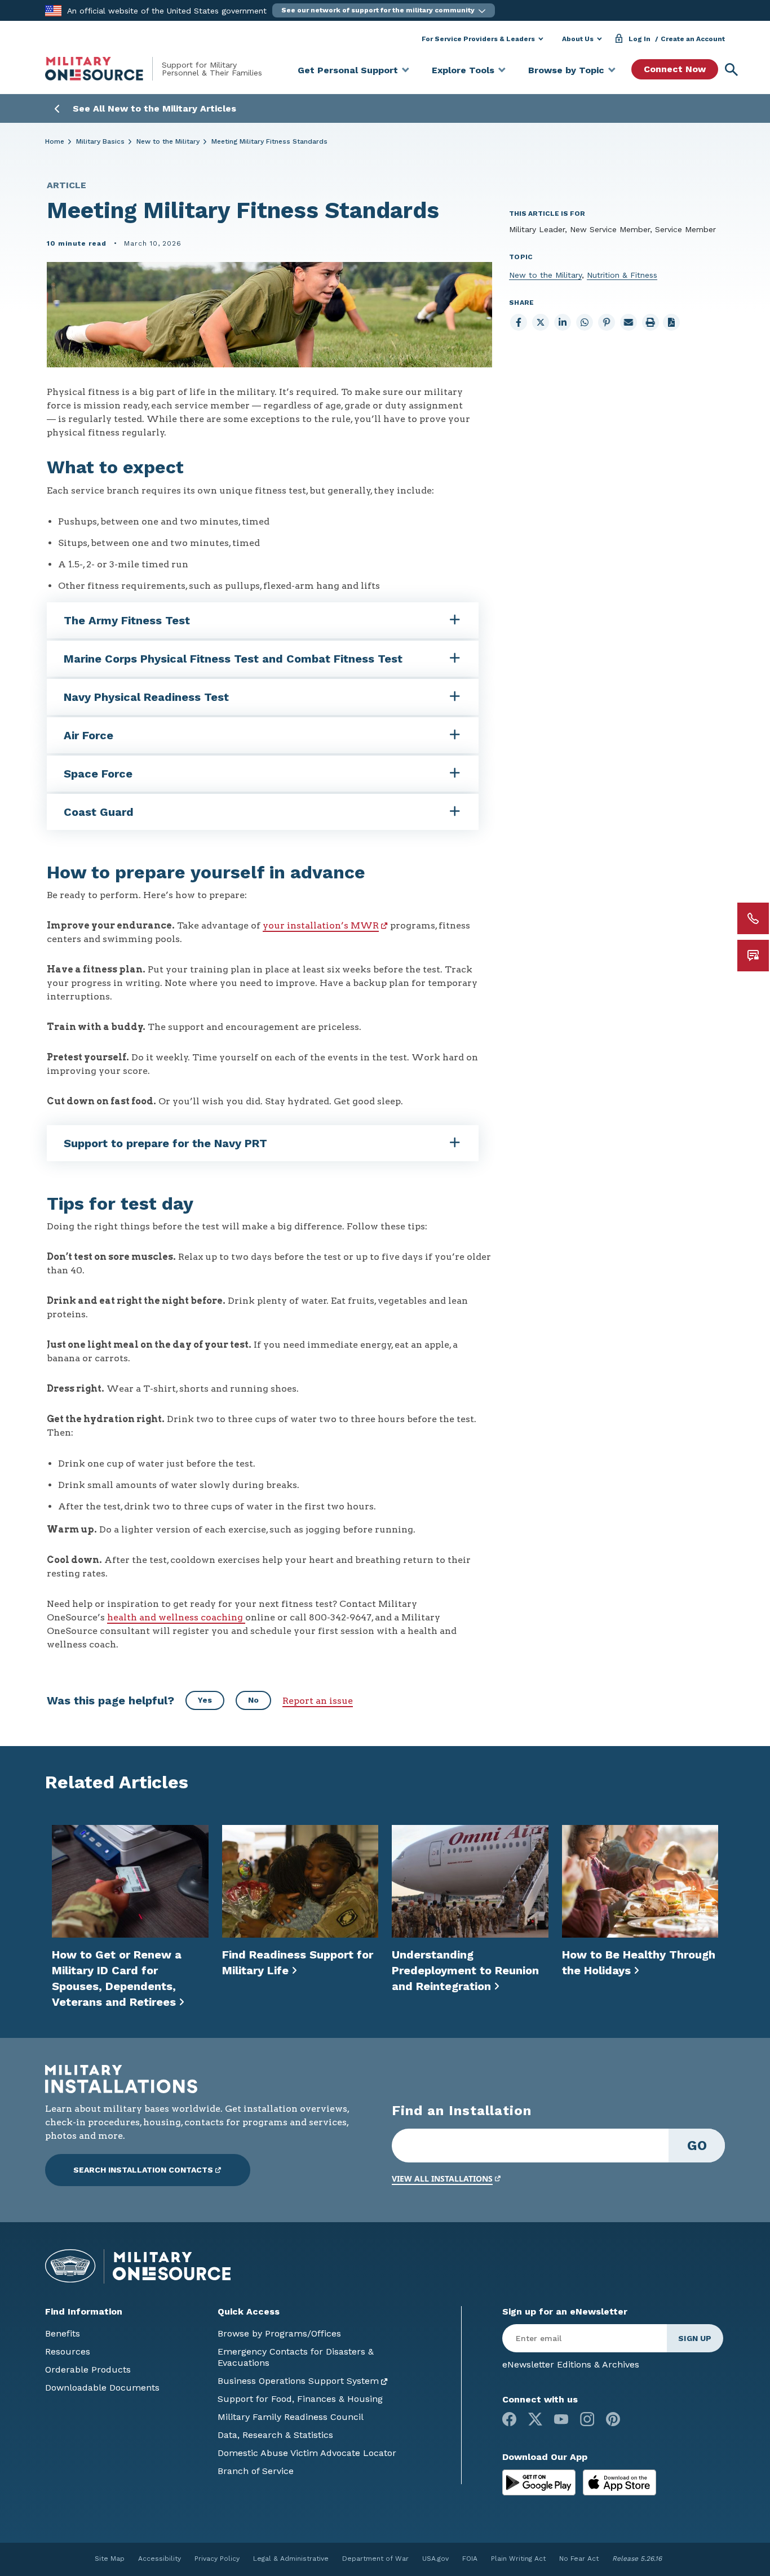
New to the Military (168, 141)
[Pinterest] (613, 2419)
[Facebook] (509, 2419)
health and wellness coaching (176, 1617)
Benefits (63, 2333)
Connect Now (675, 69)
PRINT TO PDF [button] (671, 322)
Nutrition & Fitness (622, 275)
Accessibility (160, 2559)
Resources (68, 2351)
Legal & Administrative (291, 2559)
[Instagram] (587, 2419)
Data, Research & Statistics (275, 2435)
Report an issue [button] (318, 1701)
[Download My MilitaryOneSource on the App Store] (619, 2482)
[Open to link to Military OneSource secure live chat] (753, 956)
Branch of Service (256, 2471)
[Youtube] (561, 2419)
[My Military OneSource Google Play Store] (540, 2482)
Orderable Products (88, 2370)
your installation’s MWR (321, 925)
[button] (384, 10)
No (253, 1700)
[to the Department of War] (53, 10)
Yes (205, 1700)
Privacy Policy (217, 2559)
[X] (535, 2419)
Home (55, 141)
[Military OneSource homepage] (103, 69)
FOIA (470, 2559)
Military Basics (100, 141)
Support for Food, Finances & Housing (300, 2399)
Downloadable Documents (102, 2388)
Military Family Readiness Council (291, 2417)
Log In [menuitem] (640, 39)
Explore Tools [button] (463, 70)
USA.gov (435, 2559)
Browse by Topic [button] (566, 70)
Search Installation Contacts (143, 2170)
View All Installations (442, 2179)
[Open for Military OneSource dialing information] (753, 918)
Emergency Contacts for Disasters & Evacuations (296, 2357)
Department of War (375, 2559)
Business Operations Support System (298, 2381)
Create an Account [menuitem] (693, 39)
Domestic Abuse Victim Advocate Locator (307, 2453)
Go (697, 2146)
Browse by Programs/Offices (279, 2333)
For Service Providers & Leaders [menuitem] (478, 39)
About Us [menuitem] (578, 39)
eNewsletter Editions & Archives (571, 2364)
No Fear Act (579, 2559)
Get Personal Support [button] (348, 70)
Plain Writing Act (518, 2559)
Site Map (110, 2559)
